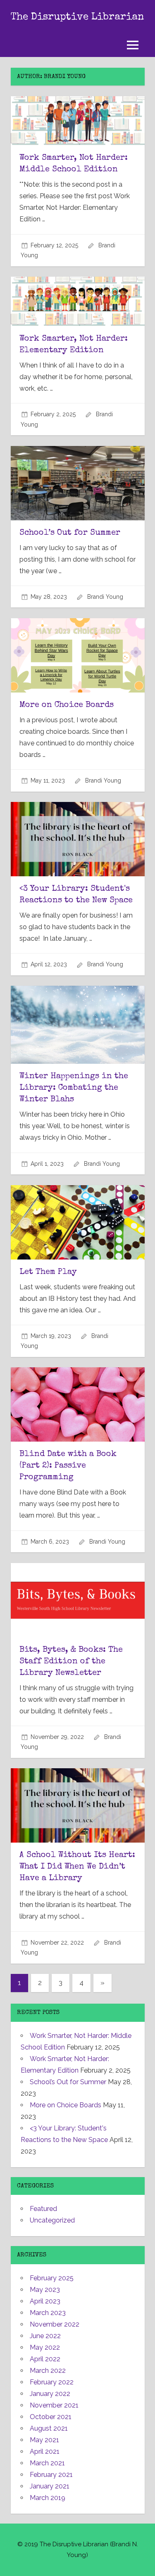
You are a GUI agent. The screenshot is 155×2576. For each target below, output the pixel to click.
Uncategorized (52, 2220)
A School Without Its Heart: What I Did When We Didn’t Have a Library (77, 1867)
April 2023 (45, 2301)
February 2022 (52, 2382)
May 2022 (45, 2347)
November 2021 (54, 2405)
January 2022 (50, 2394)
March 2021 (47, 2463)
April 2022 (45, 2359)
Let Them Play (48, 1272)
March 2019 (48, 2498)
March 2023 (48, 2313)
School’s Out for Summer (70, 533)
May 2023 (45, 2290)
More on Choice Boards (67, 705)
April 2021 (45, 2451)
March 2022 (48, 2371)
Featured (43, 2209)
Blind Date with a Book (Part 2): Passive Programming (68, 1466)
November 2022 (55, 2324)
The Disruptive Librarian (77, 17)
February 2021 (51, 2475)
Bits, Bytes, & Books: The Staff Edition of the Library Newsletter (71, 1662)
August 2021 (49, 2428)
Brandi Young (105, 597)
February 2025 (52, 2278)
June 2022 (45, 2336)
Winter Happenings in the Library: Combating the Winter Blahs (74, 1088)
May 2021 (44, 2440)
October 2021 (51, 2417)
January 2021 (50, 2486)
